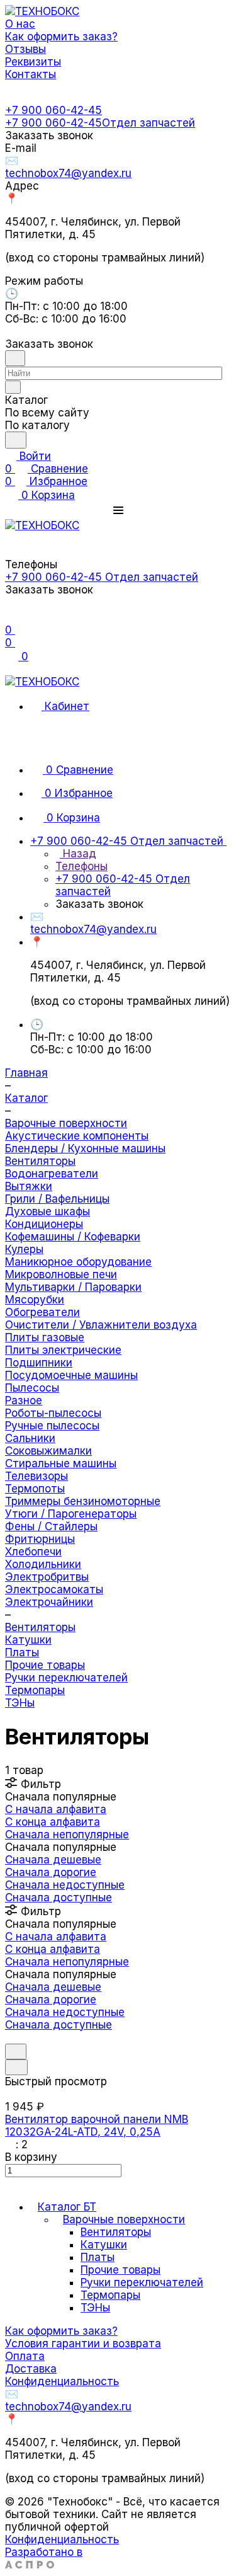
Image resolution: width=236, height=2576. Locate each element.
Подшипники (39, 1363)
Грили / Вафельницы (57, 1199)
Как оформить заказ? (61, 2331)
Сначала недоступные (65, 1885)
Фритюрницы (40, 1539)
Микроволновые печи (61, 1274)
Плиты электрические (63, 1350)
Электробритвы (47, 1577)
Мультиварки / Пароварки (73, 1287)
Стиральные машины (61, 1463)
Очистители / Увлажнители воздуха (101, 1325)
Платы (22, 1652)
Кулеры (24, 1249)
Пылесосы (32, 1388)
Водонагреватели (52, 1174)
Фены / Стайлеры (51, 1526)
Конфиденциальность (62, 2381)
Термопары (35, 1690)
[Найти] (16, 440)
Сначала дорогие (51, 1872)
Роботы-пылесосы (53, 1413)
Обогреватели (42, 1312)
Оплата (25, 2356)
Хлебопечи (33, 1552)
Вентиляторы (40, 1161)
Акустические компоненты (77, 1136)
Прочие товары (45, 1665)
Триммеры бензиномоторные (83, 1501)
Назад (78, 854)
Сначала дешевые (53, 1860)
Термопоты (35, 1489)
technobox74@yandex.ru (68, 173)
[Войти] (11, 617)
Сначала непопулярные (67, 1835)
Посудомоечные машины (71, 1375)
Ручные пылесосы (52, 1426)
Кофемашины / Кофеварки (73, 1237)
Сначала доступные (59, 1898)
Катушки (28, 1640)
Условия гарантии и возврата (83, 2344)
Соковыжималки (48, 1451)
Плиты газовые (45, 1337)
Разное (24, 1400)
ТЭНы (20, 1703)
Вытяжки (29, 1186)
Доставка (31, 2369)
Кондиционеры (44, 1224)
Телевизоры (37, 1476)
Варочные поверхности (124, 2219)
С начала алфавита (56, 1809)
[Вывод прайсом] (27, 2037)
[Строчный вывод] (18, 2037)
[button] (118, 510)
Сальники (30, 1438)
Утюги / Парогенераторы (71, 1514)
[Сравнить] (16, 2067)
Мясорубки (35, 1300)
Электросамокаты (54, 1589)
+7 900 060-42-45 (53, 110)
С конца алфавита (53, 1822)
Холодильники (43, 1564)
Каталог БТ (67, 2207)
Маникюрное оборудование (78, 1262)
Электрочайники (49, 1602)
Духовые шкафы (48, 1211)
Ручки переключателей (66, 1678)
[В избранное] (16, 2052)
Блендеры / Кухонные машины (85, 1148)
